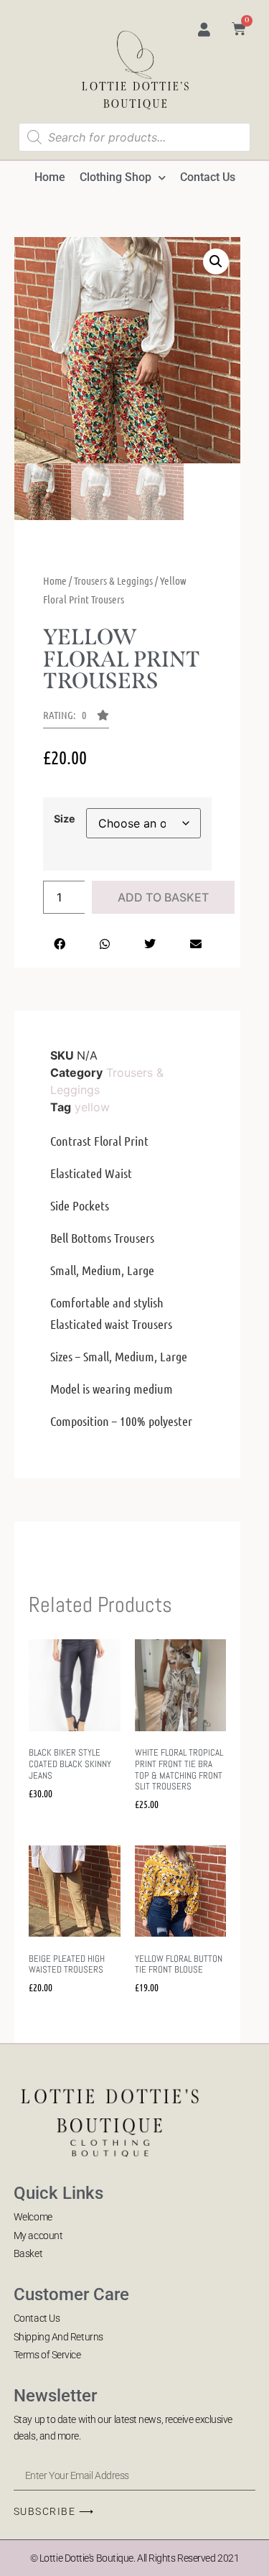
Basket (28, 2253)
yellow (92, 1107)
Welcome (33, 2217)
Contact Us (208, 177)
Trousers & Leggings (113, 580)
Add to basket (163, 897)
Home (50, 177)
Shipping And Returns (58, 2337)
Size (65, 819)
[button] (216, 261)
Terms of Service (47, 2355)
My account (38, 2236)
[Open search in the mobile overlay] (135, 137)
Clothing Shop (115, 177)
